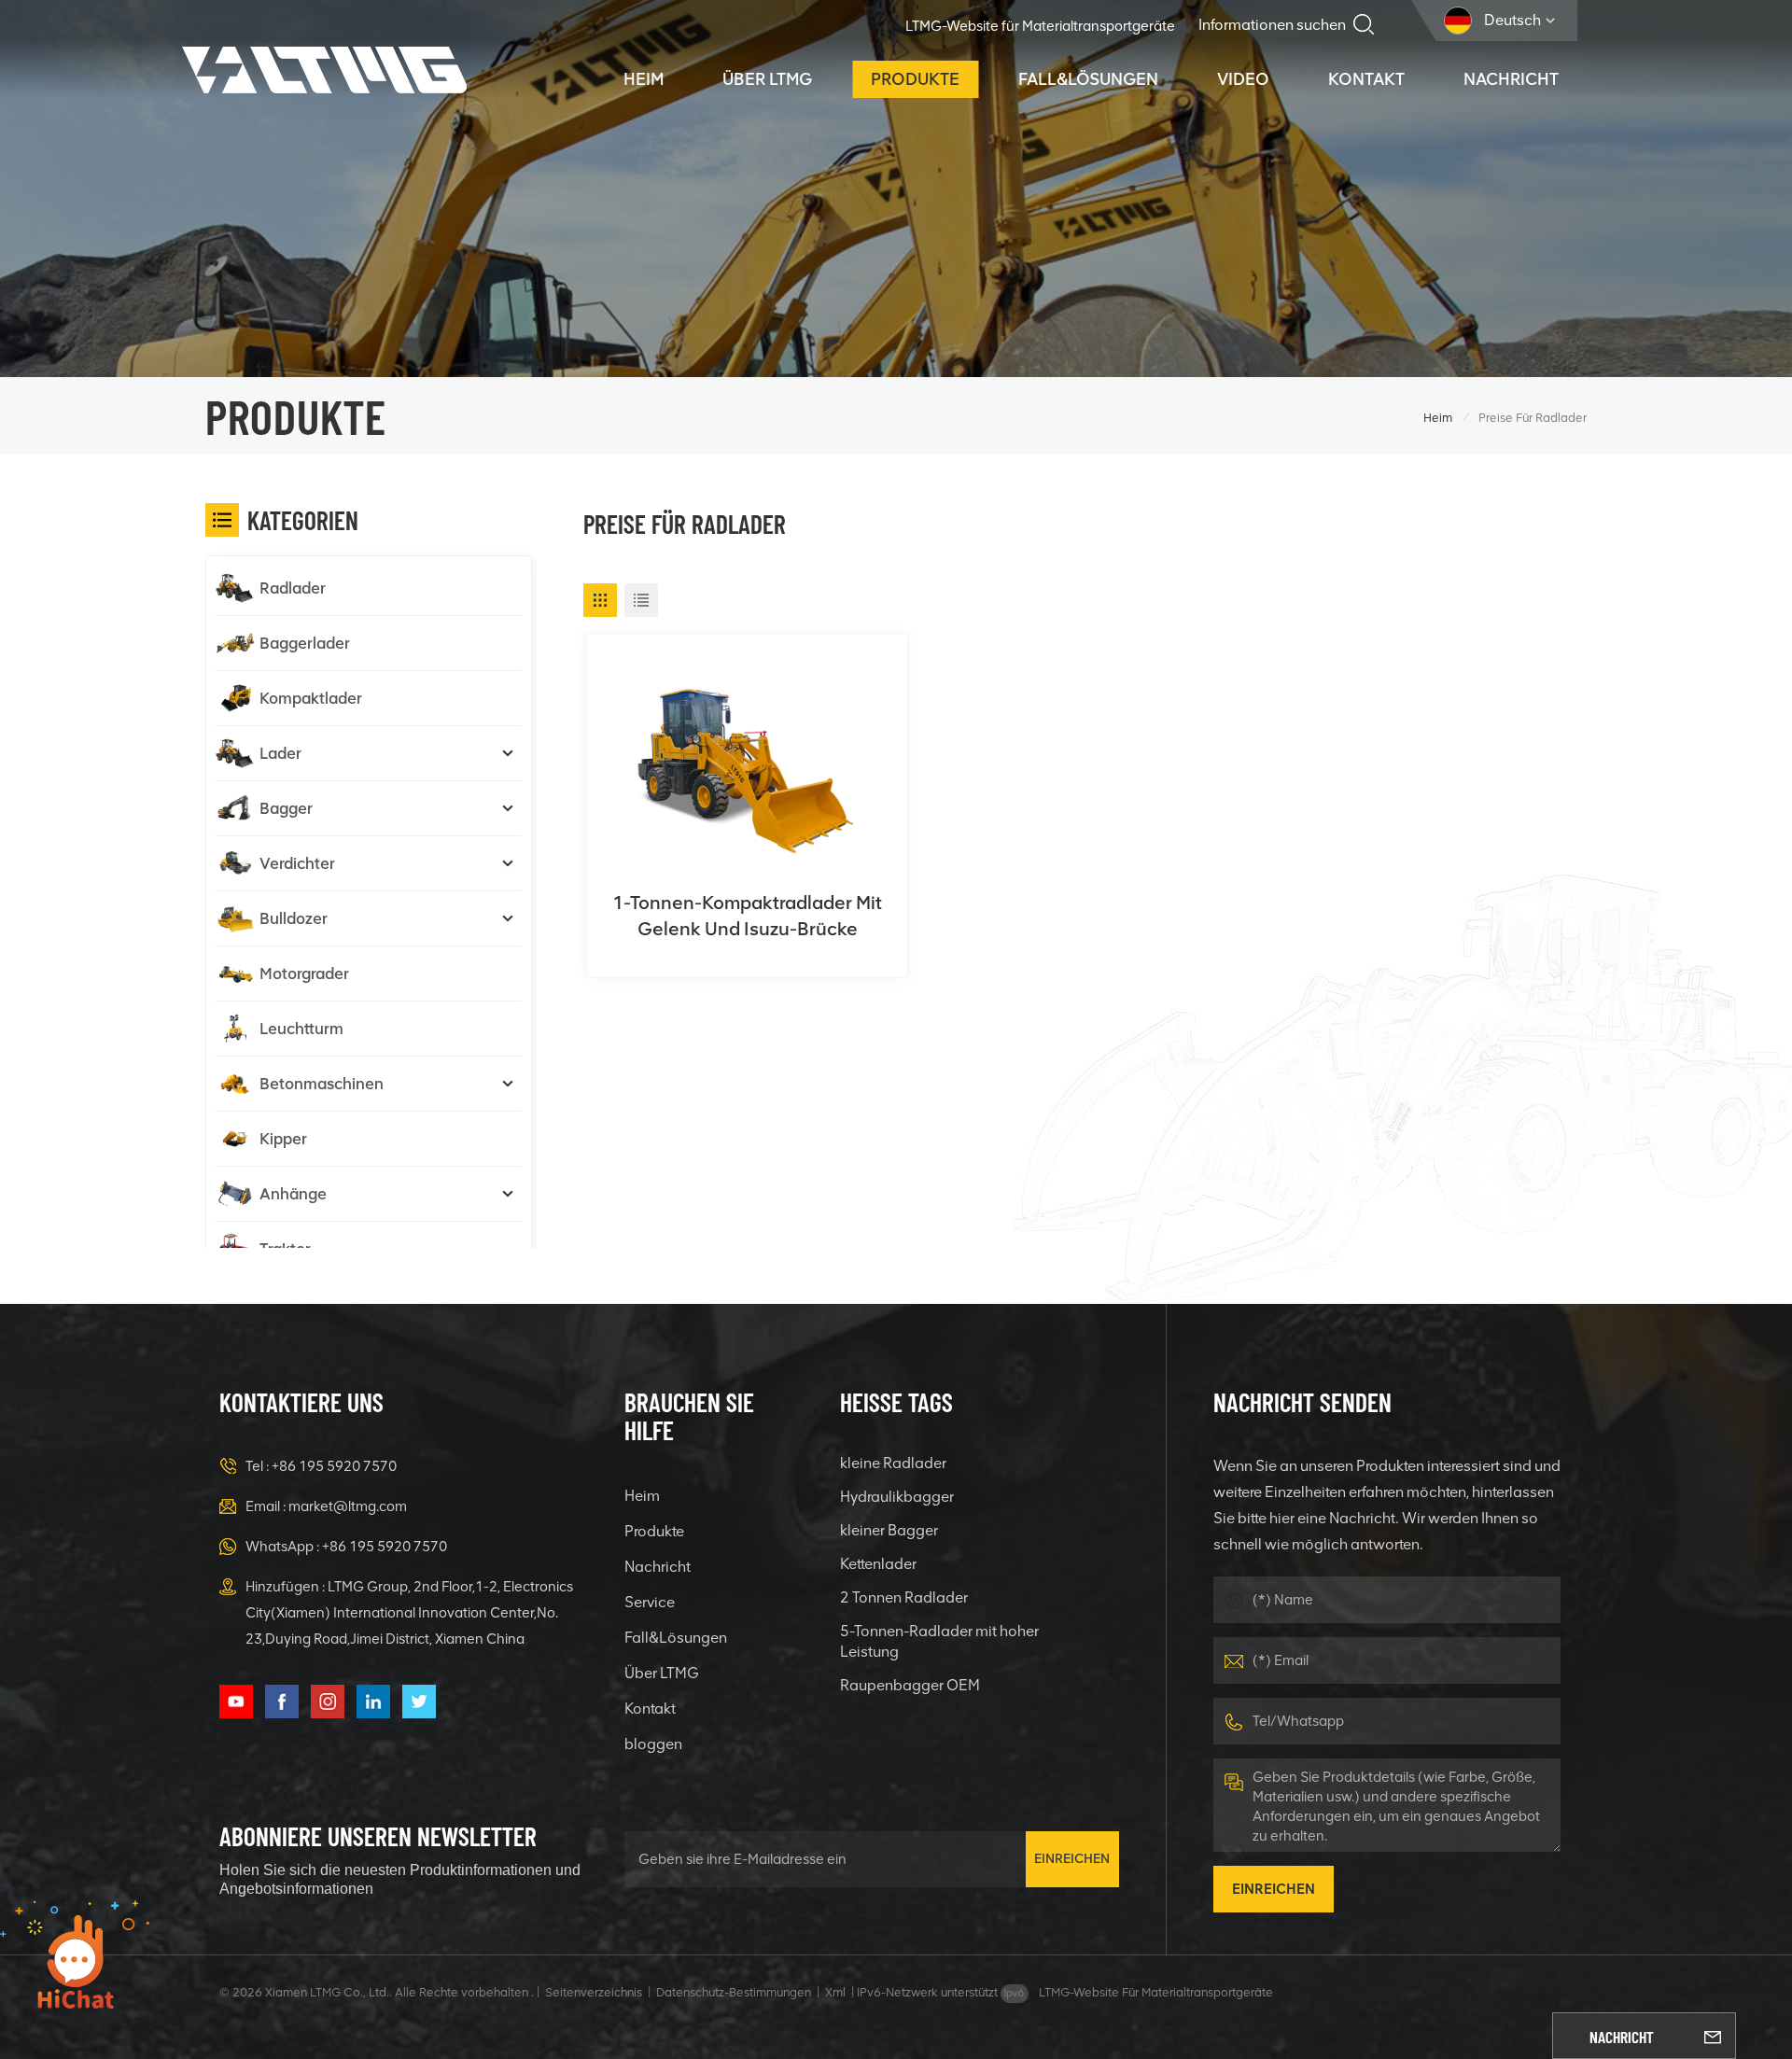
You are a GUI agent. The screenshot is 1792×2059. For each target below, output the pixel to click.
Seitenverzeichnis (594, 1992)
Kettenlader (878, 1564)
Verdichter (297, 863)
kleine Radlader (893, 1463)
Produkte (915, 79)
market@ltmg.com (348, 1506)
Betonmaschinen (322, 1084)
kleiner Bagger (889, 1530)
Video (1243, 79)
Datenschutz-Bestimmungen (734, 1992)
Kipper (283, 1139)
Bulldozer (294, 918)
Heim (644, 79)
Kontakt (1366, 79)
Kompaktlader (311, 698)
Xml (835, 1992)
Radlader (293, 588)
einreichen (1072, 1859)
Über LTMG (767, 79)
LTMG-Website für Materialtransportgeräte (1040, 26)
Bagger (286, 808)
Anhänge (293, 1194)
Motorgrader (304, 973)
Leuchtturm (301, 1029)
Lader (280, 753)
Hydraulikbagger (897, 1497)
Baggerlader (305, 643)
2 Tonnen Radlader (904, 1597)
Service (650, 1602)
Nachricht (1511, 79)
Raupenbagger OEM (910, 1685)
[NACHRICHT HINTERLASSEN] (1713, 2036)
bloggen (653, 1744)
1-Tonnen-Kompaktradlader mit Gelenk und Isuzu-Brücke (747, 916)
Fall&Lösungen (1088, 79)
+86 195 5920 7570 (334, 1466)
